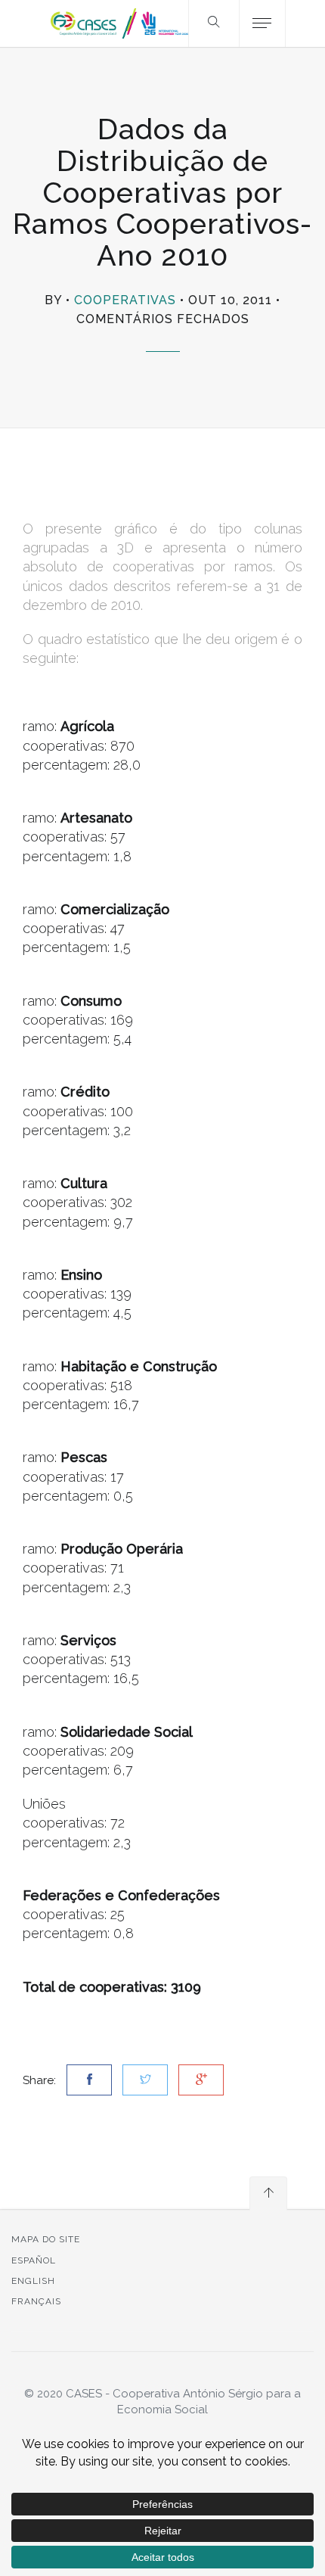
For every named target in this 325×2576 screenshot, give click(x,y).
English (33, 2281)
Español (34, 2260)
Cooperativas (125, 300)
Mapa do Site (46, 2239)
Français (36, 2301)
